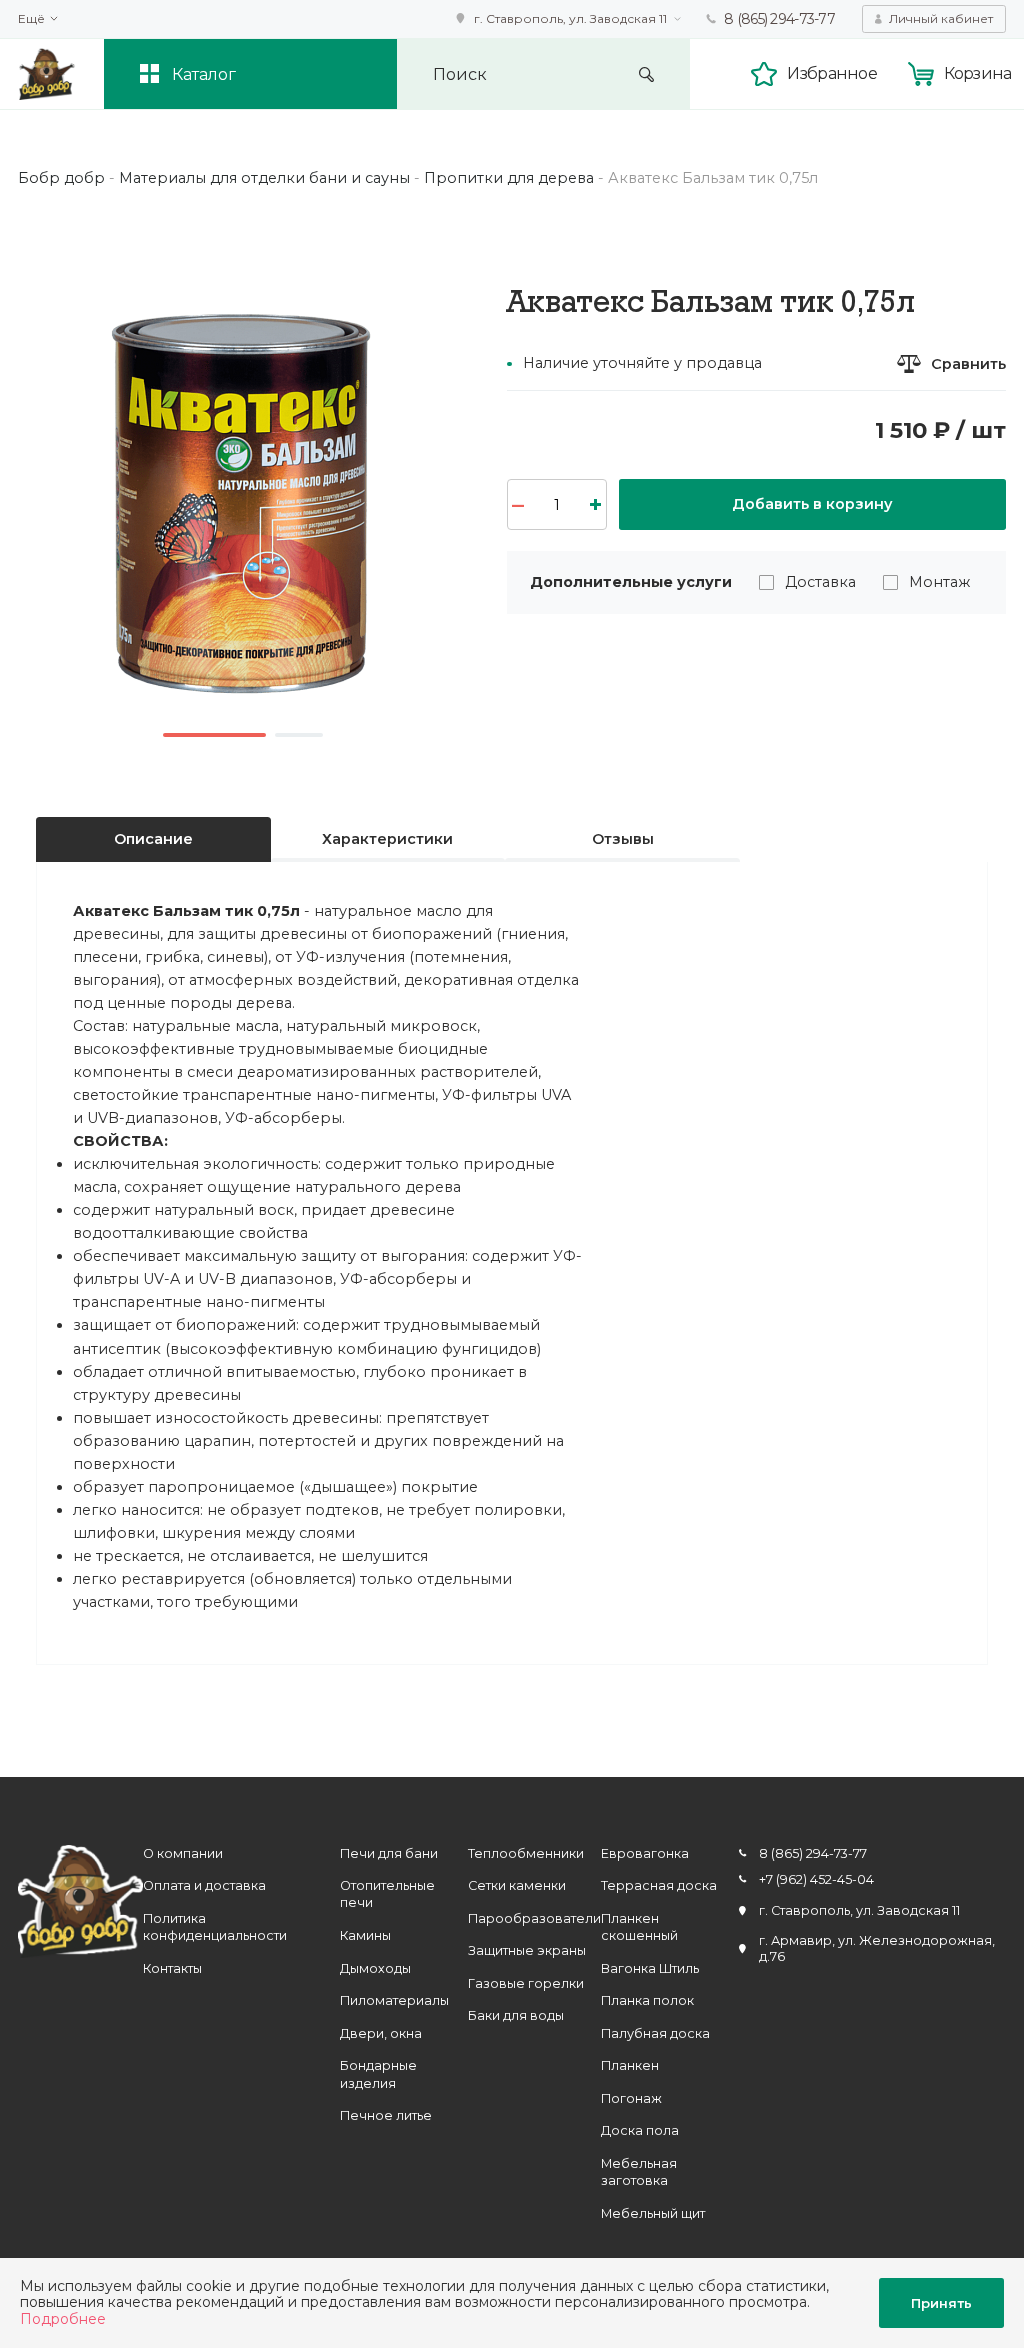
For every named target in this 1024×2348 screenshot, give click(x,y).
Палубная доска (655, 2033)
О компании (183, 1853)
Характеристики (387, 839)
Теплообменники (526, 1853)
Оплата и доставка (204, 1885)
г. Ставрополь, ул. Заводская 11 (570, 18)
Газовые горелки (526, 1983)
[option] (243, 496)
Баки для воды (516, 2015)
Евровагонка (645, 1853)
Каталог (204, 74)
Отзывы (623, 839)
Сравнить (968, 364)
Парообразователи (534, 1918)
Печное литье (386, 2115)
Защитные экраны (527, 1950)
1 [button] (215, 735)
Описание (153, 839)
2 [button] (299, 735)
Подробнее (63, 2319)
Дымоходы (375, 1968)
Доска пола (640, 2130)
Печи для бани (389, 1853)
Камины (365, 1935)
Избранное (832, 73)
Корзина (978, 73)
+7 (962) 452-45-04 (816, 1879)
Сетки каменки (517, 1885)
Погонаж (631, 2098)
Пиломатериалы (394, 2000)
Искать (646, 74)
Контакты (172, 1968)
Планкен (630, 2065)
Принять (941, 2303)
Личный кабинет (941, 18)
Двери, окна (381, 2033)
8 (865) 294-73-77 (779, 19)
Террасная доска (659, 1885)
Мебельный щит (653, 2213)
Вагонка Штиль (650, 1968)
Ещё (31, 19)
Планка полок (647, 2000)
